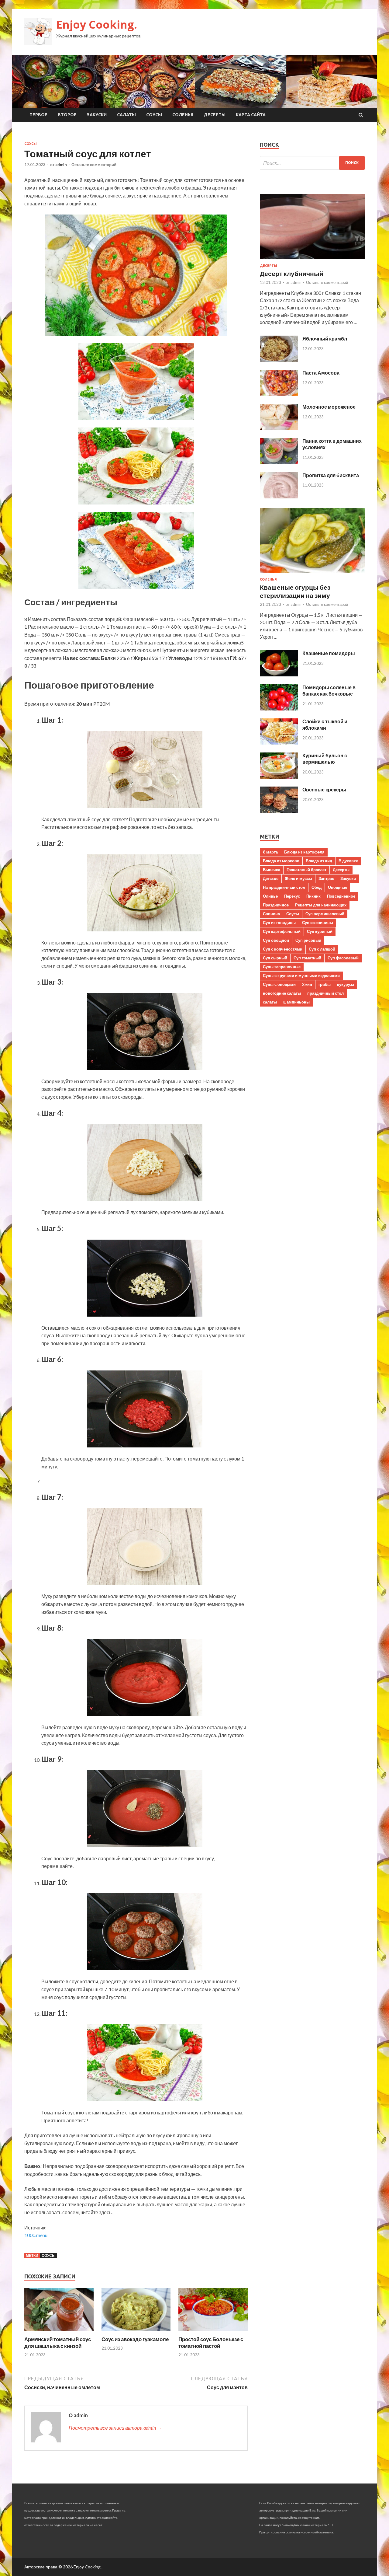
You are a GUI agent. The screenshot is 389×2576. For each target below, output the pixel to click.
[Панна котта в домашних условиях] (279, 462)
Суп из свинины (318, 923)
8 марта (270, 852)
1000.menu (36, 2235)
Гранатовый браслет (306, 870)
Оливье (270, 896)
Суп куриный (320, 931)
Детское (271, 878)
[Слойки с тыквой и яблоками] (279, 743)
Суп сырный (275, 958)
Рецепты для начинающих (321, 905)
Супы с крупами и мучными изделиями (301, 976)
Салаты (126, 115)
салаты (270, 1002)
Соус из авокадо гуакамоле (135, 2339)
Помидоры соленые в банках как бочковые (329, 690)
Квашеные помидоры (329, 653)
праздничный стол (325, 993)
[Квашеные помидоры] (279, 674)
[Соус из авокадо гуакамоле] (136, 2332)
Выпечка (272, 870)
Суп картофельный (282, 931)
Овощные (337, 887)
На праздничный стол (284, 887)
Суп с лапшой (322, 949)
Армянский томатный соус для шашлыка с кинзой (58, 2342)
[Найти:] (312, 163)
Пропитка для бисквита (331, 475)
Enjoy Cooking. (97, 24)
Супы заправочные (282, 967)
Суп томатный (307, 958)
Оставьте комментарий (94, 165)
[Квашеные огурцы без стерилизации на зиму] (312, 574)
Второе (67, 115)
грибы (325, 984)
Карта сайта (251, 115)
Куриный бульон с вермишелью (325, 759)
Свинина (271, 914)
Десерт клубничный (292, 273)
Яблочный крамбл (325, 339)
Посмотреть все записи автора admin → (115, 2428)
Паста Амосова (321, 373)
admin (61, 165)
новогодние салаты (282, 993)
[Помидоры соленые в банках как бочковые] (279, 709)
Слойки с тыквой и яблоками (325, 724)
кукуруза (346, 984)
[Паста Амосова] (279, 394)
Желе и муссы (298, 878)
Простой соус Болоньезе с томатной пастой (211, 2342)
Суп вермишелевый (325, 914)
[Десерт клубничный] (312, 260)
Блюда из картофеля (304, 852)
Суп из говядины (279, 923)
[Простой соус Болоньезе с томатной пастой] (213, 2332)
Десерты (215, 115)
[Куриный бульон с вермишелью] (279, 777)
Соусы (154, 115)
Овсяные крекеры (324, 789)
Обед (317, 887)
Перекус (292, 896)
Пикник (313, 896)
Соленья (183, 115)
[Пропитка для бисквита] (279, 496)
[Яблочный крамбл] (279, 360)
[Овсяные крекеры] (279, 811)
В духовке (348, 861)
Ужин (307, 984)
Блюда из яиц (319, 861)
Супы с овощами (279, 984)
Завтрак (326, 878)
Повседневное (341, 896)
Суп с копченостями (283, 949)
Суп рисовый (308, 940)
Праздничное (276, 905)
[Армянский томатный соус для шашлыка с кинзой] (59, 2332)
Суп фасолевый (343, 958)
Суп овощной (276, 940)
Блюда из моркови (281, 861)
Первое (38, 115)
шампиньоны (296, 1002)
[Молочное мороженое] (279, 428)
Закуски (97, 115)
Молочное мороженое (329, 407)
